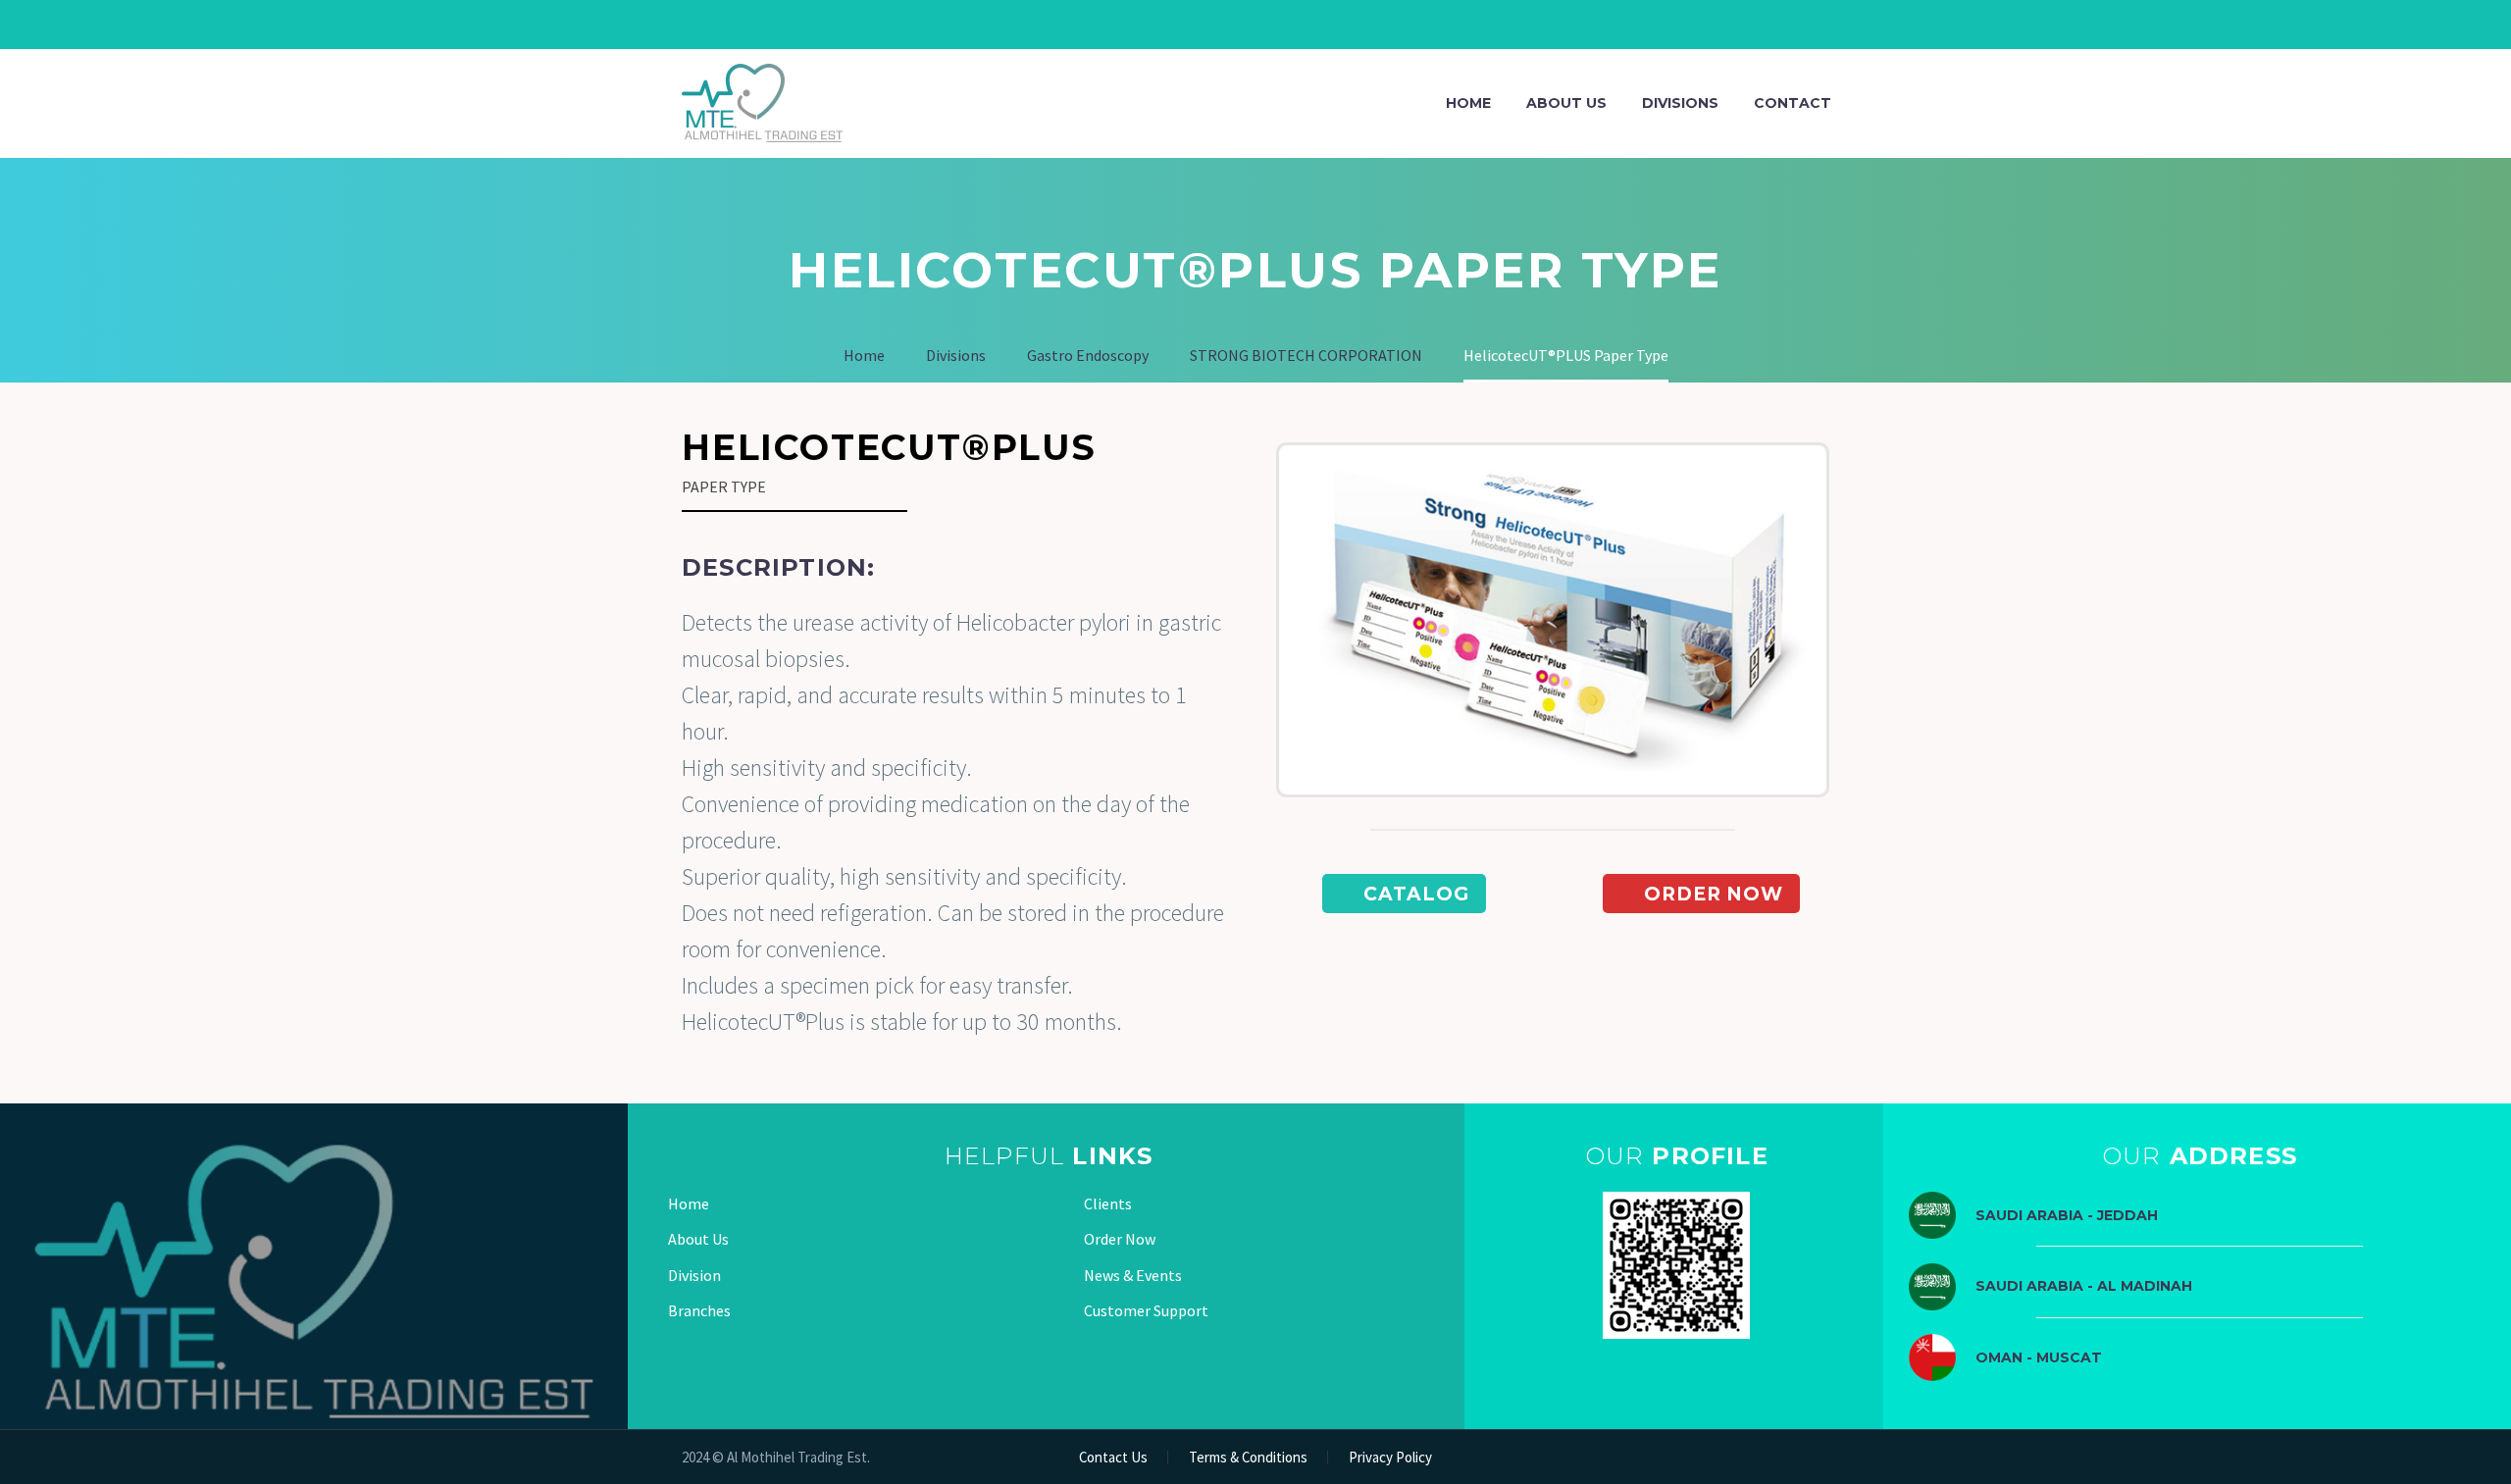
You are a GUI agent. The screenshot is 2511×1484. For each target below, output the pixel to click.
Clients (1108, 1203)
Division (694, 1275)
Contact (1793, 103)
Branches (699, 1310)
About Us (1566, 103)
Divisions (1680, 103)
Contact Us (1113, 1458)
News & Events (1133, 1275)
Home (1468, 103)
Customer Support (1146, 1310)
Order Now (1120, 1239)
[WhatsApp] (1251, 25)
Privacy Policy (1390, 1458)
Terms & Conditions (1248, 1458)
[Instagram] (1221, 25)
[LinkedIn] (1192, 25)
